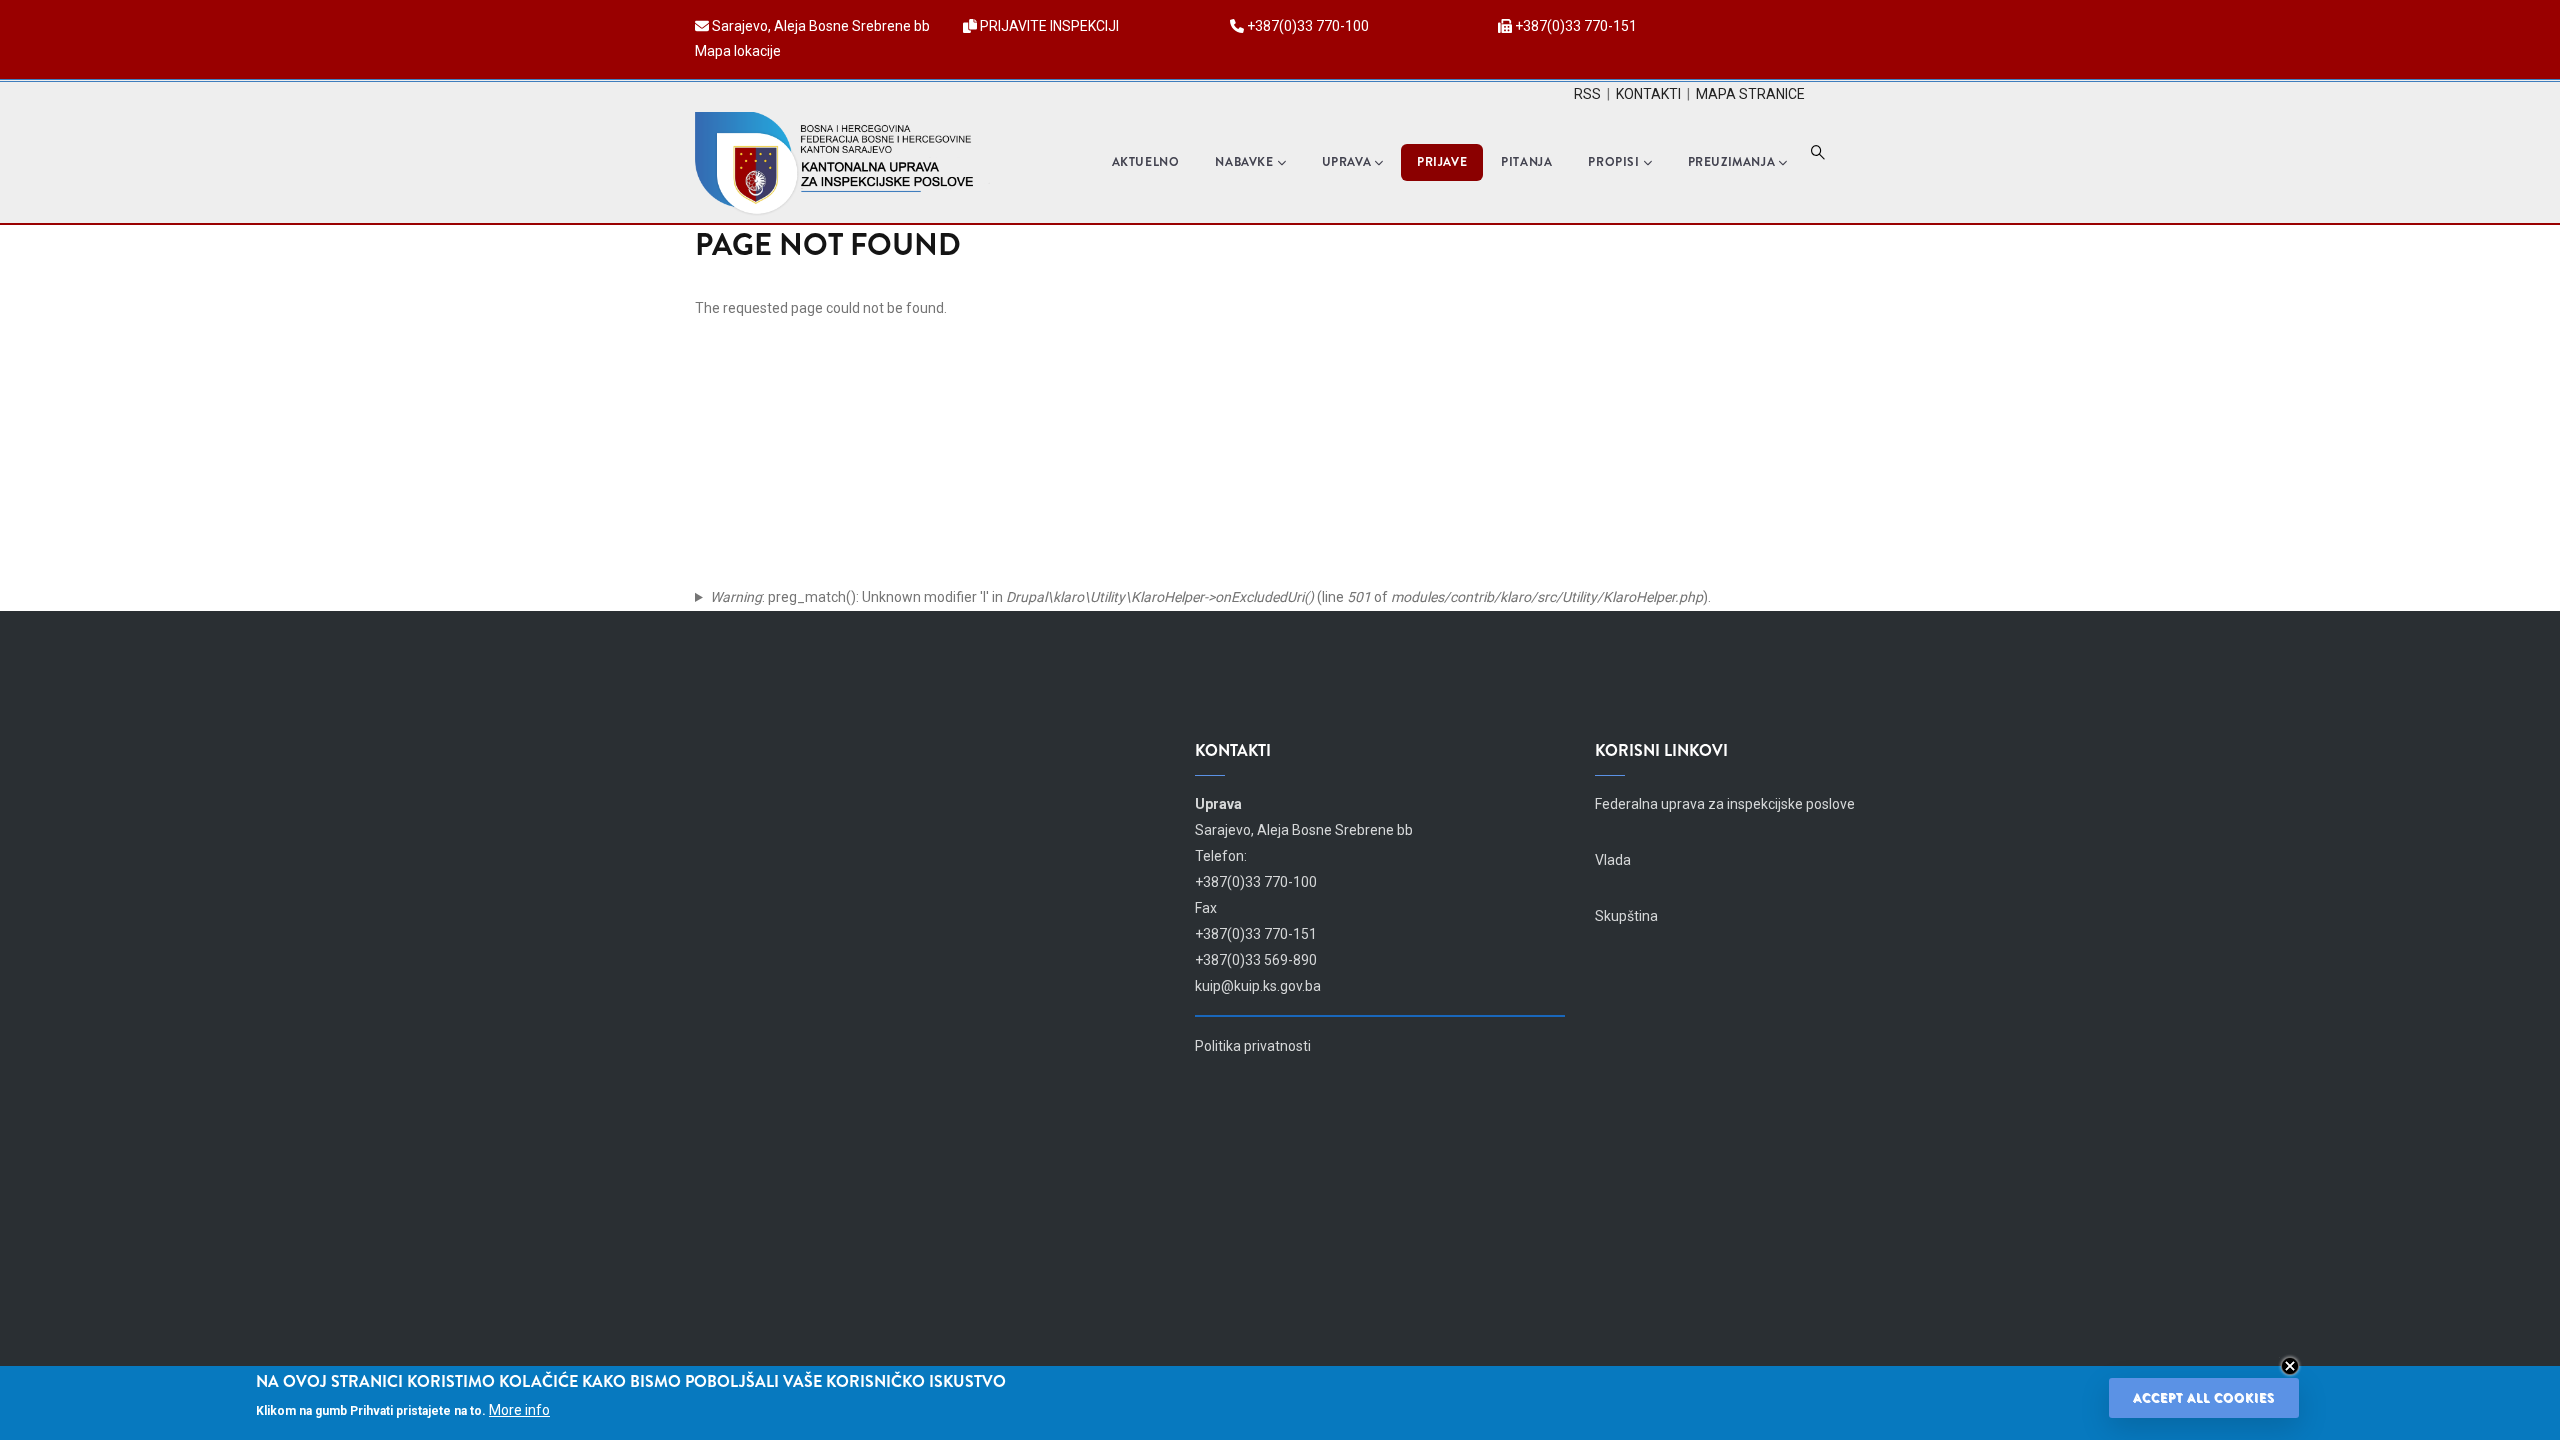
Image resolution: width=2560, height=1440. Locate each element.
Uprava (1347, 162)
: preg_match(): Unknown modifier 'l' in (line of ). (1210, 597)
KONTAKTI (1648, 94)
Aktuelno (1146, 162)
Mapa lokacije (738, 51)
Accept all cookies (2204, 1398)
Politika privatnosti (1253, 1046)
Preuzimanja (1732, 162)
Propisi (1613, 162)
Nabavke (1244, 162)
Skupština (1626, 916)
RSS (1587, 94)
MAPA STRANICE (1750, 94)
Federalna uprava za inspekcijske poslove (1725, 804)
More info (519, 1410)
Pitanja (1526, 162)
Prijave (1442, 162)
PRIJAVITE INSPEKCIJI (1049, 26)
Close (2290, 1366)
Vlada (1613, 860)
